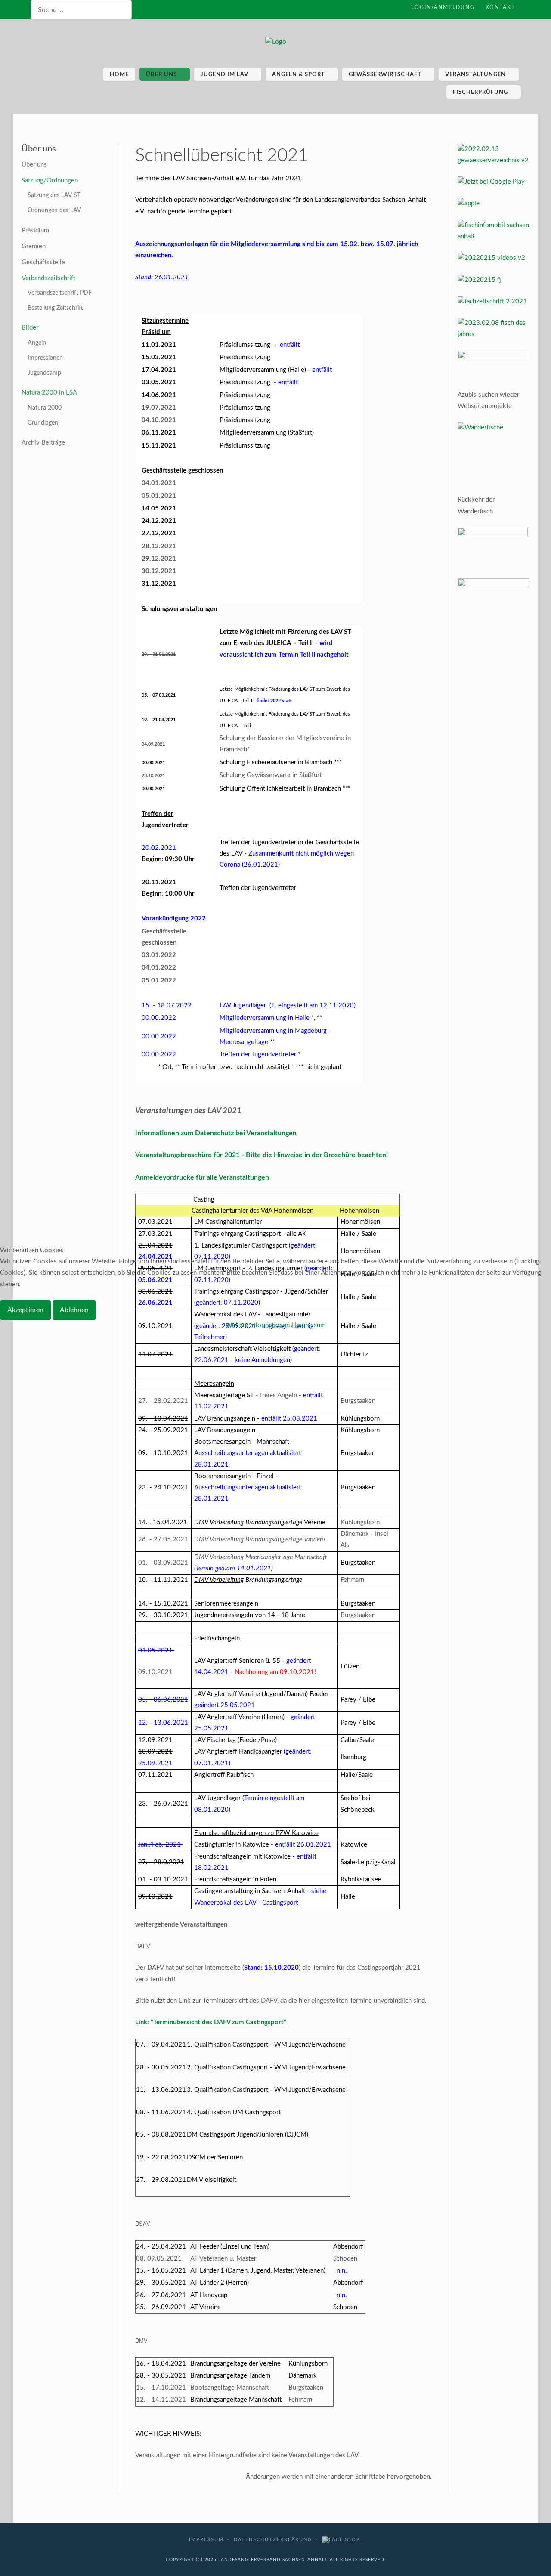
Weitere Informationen (258, 1325)
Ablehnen (74, 1310)
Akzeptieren (25, 1310)
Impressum (310, 1325)
